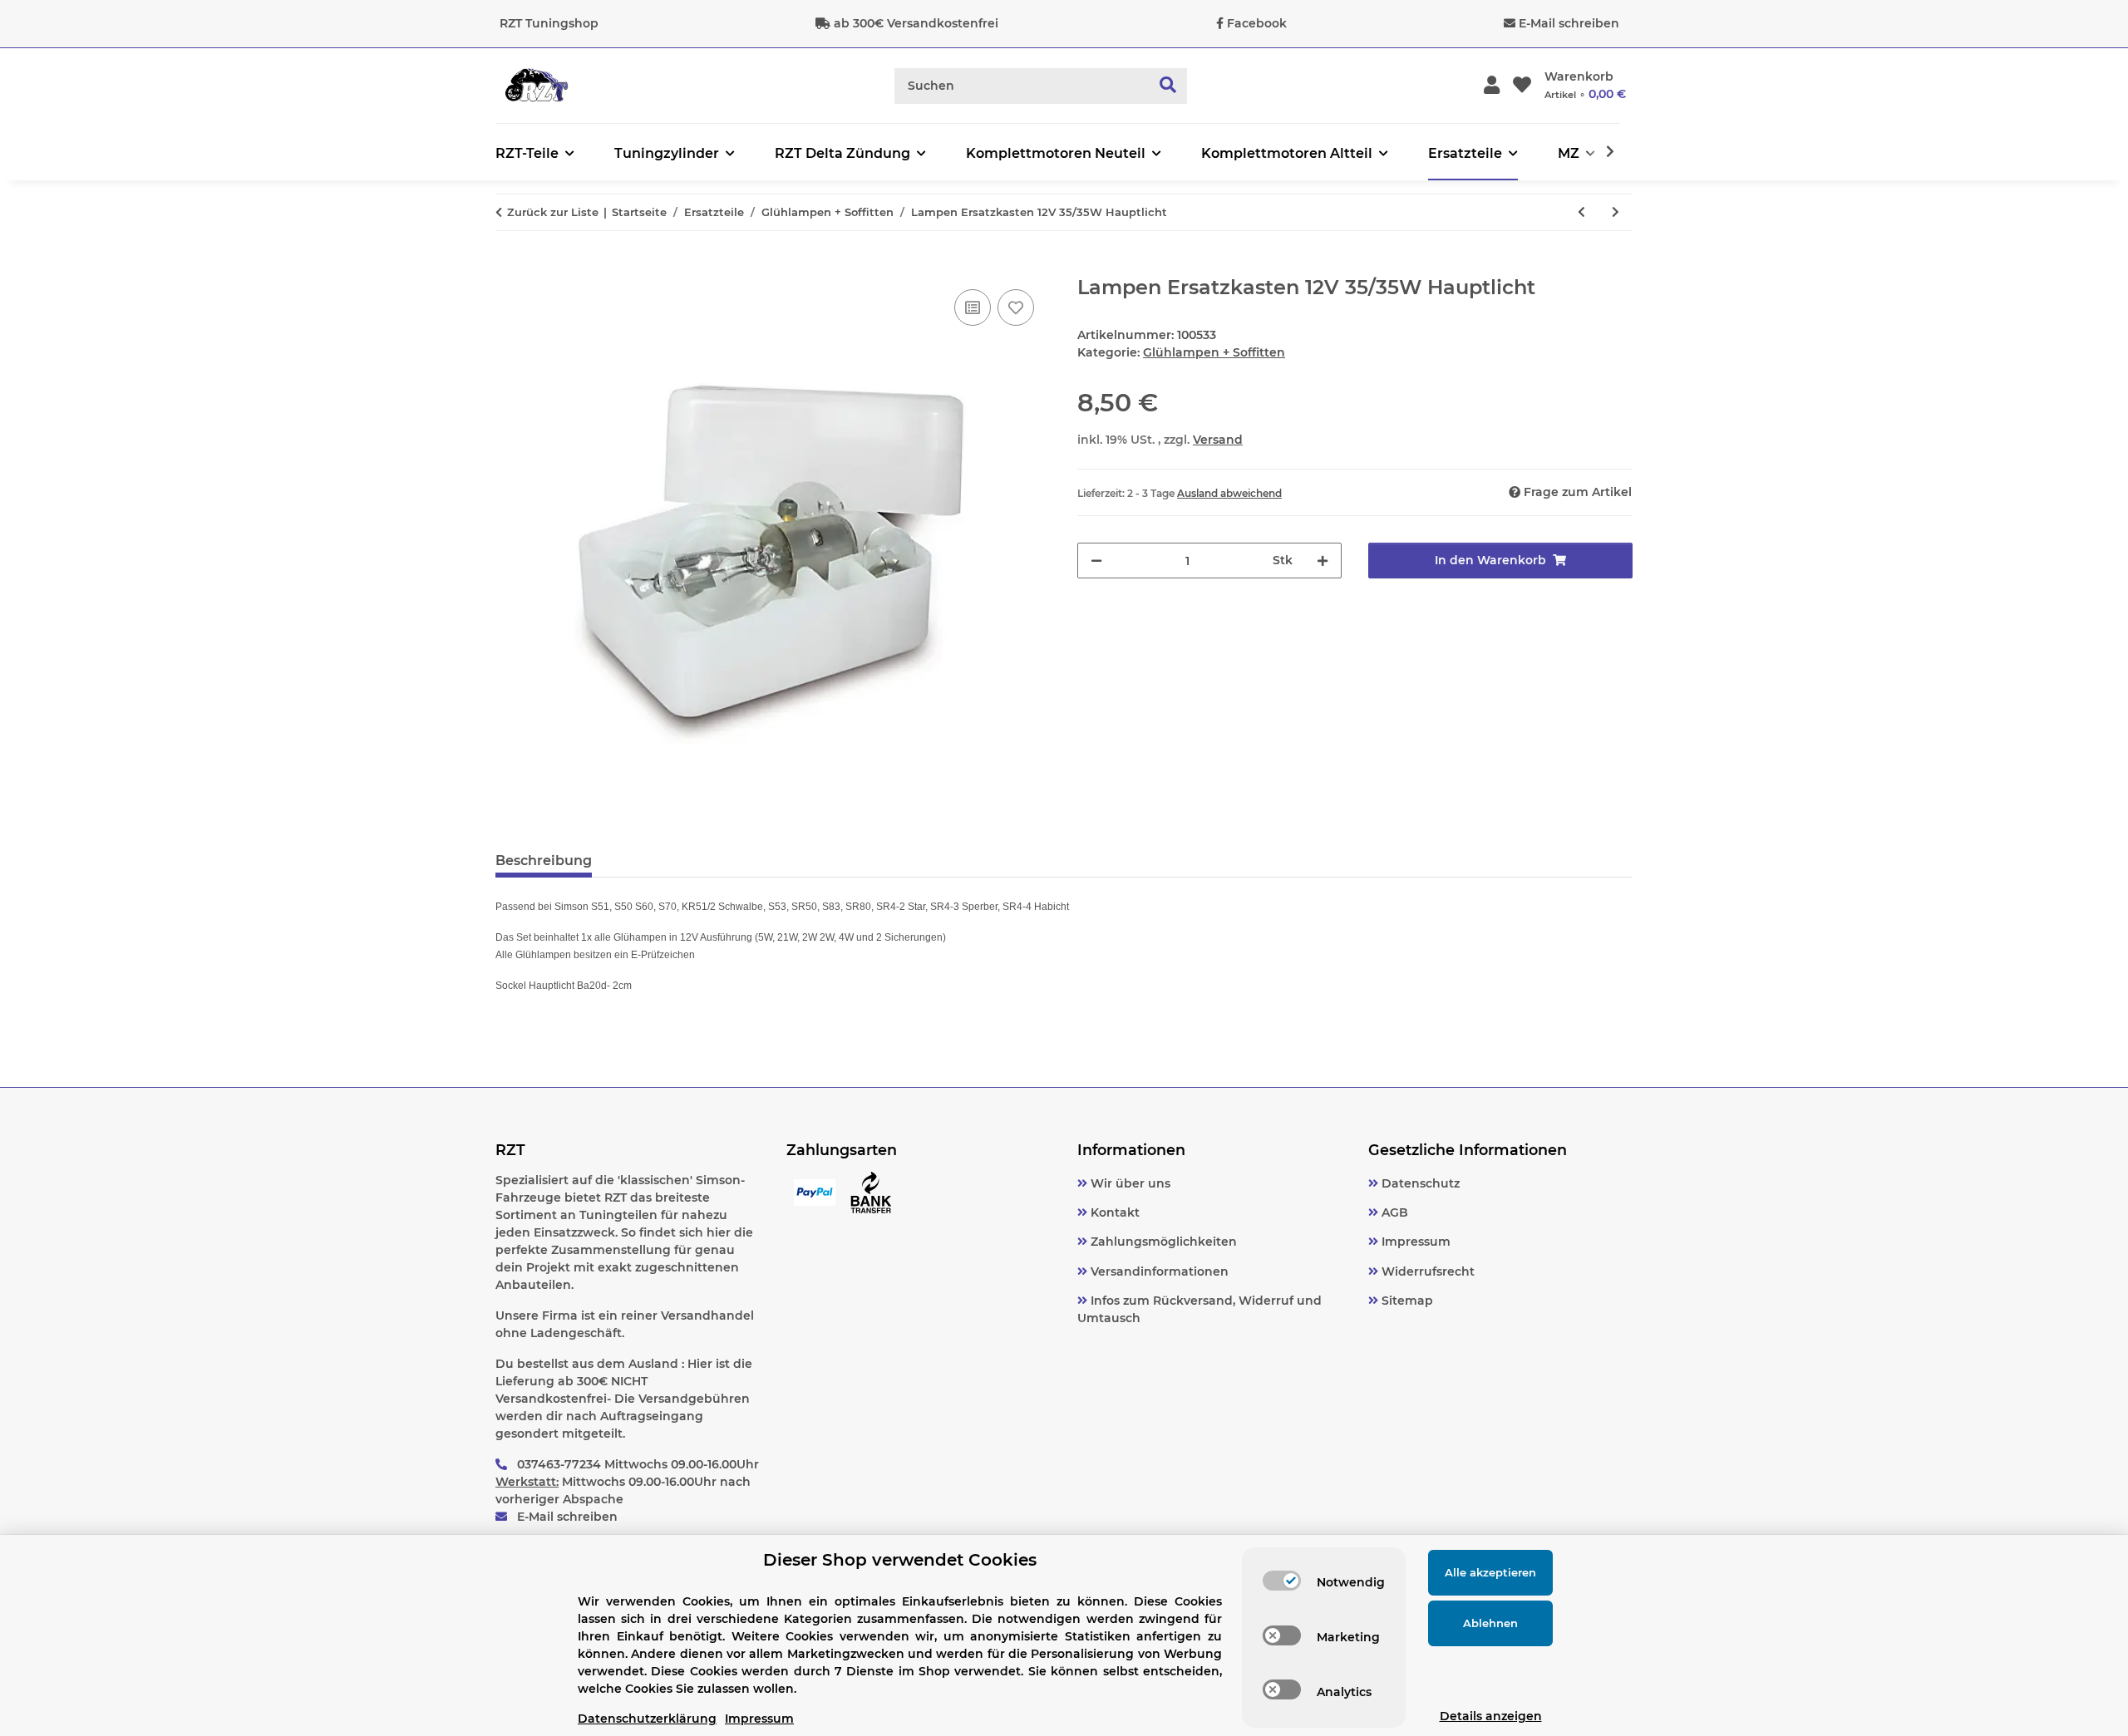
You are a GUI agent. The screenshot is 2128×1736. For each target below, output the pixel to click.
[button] (1492, 86)
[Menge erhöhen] (1323, 561)
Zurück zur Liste (553, 212)
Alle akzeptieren (1490, 1572)
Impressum (1414, 1242)
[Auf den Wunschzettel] (1016, 307)
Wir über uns (1129, 1183)
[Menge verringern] (1096, 561)
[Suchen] (1168, 86)
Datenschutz (1419, 1183)
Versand (1218, 440)
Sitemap (1406, 1301)
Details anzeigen (1491, 1716)
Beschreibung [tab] (544, 861)
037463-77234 (559, 1464)
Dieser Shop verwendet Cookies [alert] (900, 1560)
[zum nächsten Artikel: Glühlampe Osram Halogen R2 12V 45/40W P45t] (1616, 212)
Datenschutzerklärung (647, 1719)
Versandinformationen (1158, 1271)
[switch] (1282, 1581)
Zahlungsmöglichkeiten (1162, 1242)
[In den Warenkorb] (509, 267)
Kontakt (1113, 1212)
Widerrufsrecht (1426, 1271)
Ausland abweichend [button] (1229, 493)
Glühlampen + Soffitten (1214, 352)
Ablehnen (1490, 1623)
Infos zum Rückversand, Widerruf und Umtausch (1199, 1309)
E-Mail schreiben (1569, 23)
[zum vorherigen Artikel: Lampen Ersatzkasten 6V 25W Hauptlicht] (1581, 212)
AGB (1393, 1212)
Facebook (1257, 23)
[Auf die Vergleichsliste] (973, 307)
